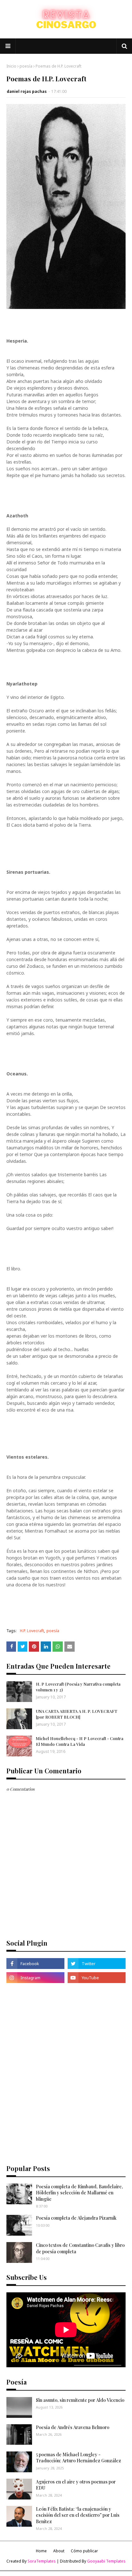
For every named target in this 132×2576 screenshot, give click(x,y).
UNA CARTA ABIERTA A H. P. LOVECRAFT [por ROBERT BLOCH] (77, 1714)
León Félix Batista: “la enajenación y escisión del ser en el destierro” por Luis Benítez (78, 2515)
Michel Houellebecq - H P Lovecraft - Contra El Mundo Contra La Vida (80, 1741)
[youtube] (97, 1978)
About (59, 2551)
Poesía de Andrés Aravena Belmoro (73, 2427)
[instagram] (35, 1978)
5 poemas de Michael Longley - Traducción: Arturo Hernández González (78, 2458)
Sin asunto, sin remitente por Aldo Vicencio (80, 2400)
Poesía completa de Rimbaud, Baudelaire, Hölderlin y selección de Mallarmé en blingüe (79, 2193)
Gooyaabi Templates (106, 2561)
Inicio (11, 66)
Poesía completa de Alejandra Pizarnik (76, 2218)
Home (41, 2551)
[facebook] (35, 1964)
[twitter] (97, 1964)
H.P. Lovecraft (32, 1631)
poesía (26, 66)
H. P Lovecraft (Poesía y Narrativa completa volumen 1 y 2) (78, 1687)
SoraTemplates (42, 2561)
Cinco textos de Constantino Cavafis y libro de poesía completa (80, 2248)
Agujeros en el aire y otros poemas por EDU (76, 2485)
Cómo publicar (84, 2551)
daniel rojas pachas (27, 91)
